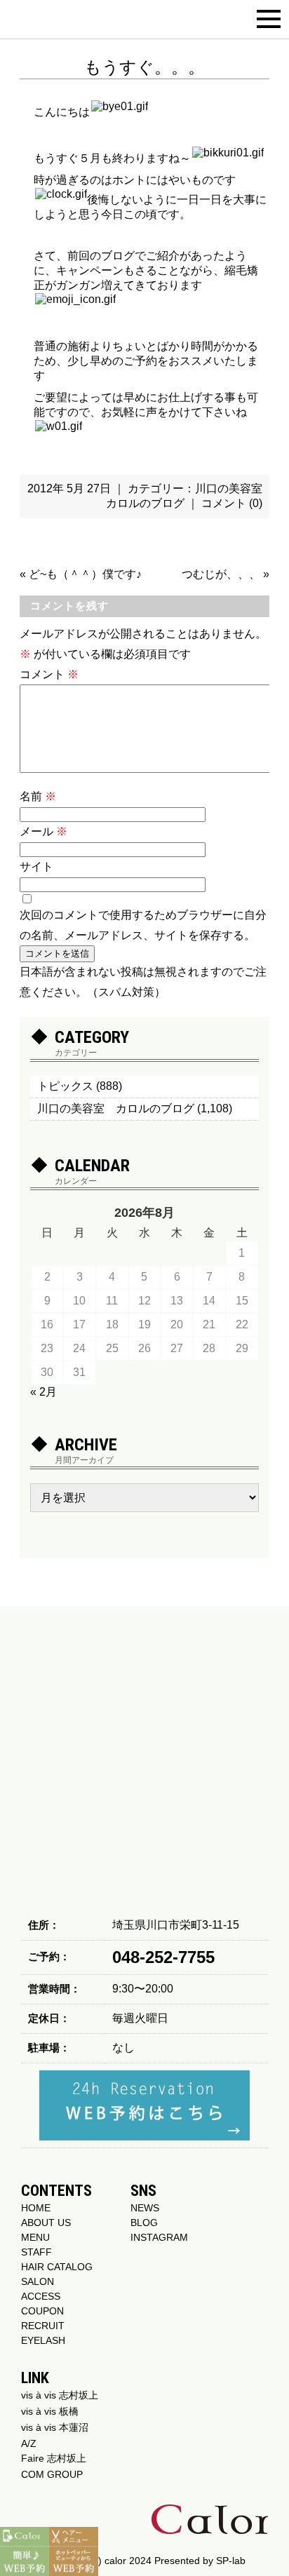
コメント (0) (232, 503)
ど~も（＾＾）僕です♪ (85, 574)
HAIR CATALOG (57, 2267)
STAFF (36, 2252)
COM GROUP (52, 2474)
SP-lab (231, 2561)
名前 (38, 796)
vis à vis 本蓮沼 (55, 2427)
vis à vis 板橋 (50, 2411)
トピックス (65, 1086)
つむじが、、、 (221, 574)
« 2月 (43, 1392)
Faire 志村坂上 (54, 2458)
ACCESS (41, 2296)
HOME (36, 2208)
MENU (35, 2237)
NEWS (145, 2208)
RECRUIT (43, 2326)
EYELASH (43, 2340)
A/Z (29, 2443)
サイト (36, 866)
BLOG (144, 2223)
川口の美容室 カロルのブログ (116, 1108)
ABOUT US (46, 2223)
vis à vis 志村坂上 (60, 2395)
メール (43, 831)
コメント (49, 674)
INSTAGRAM (159, 2237)
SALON (38, 2281)
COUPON (42, 2311)
